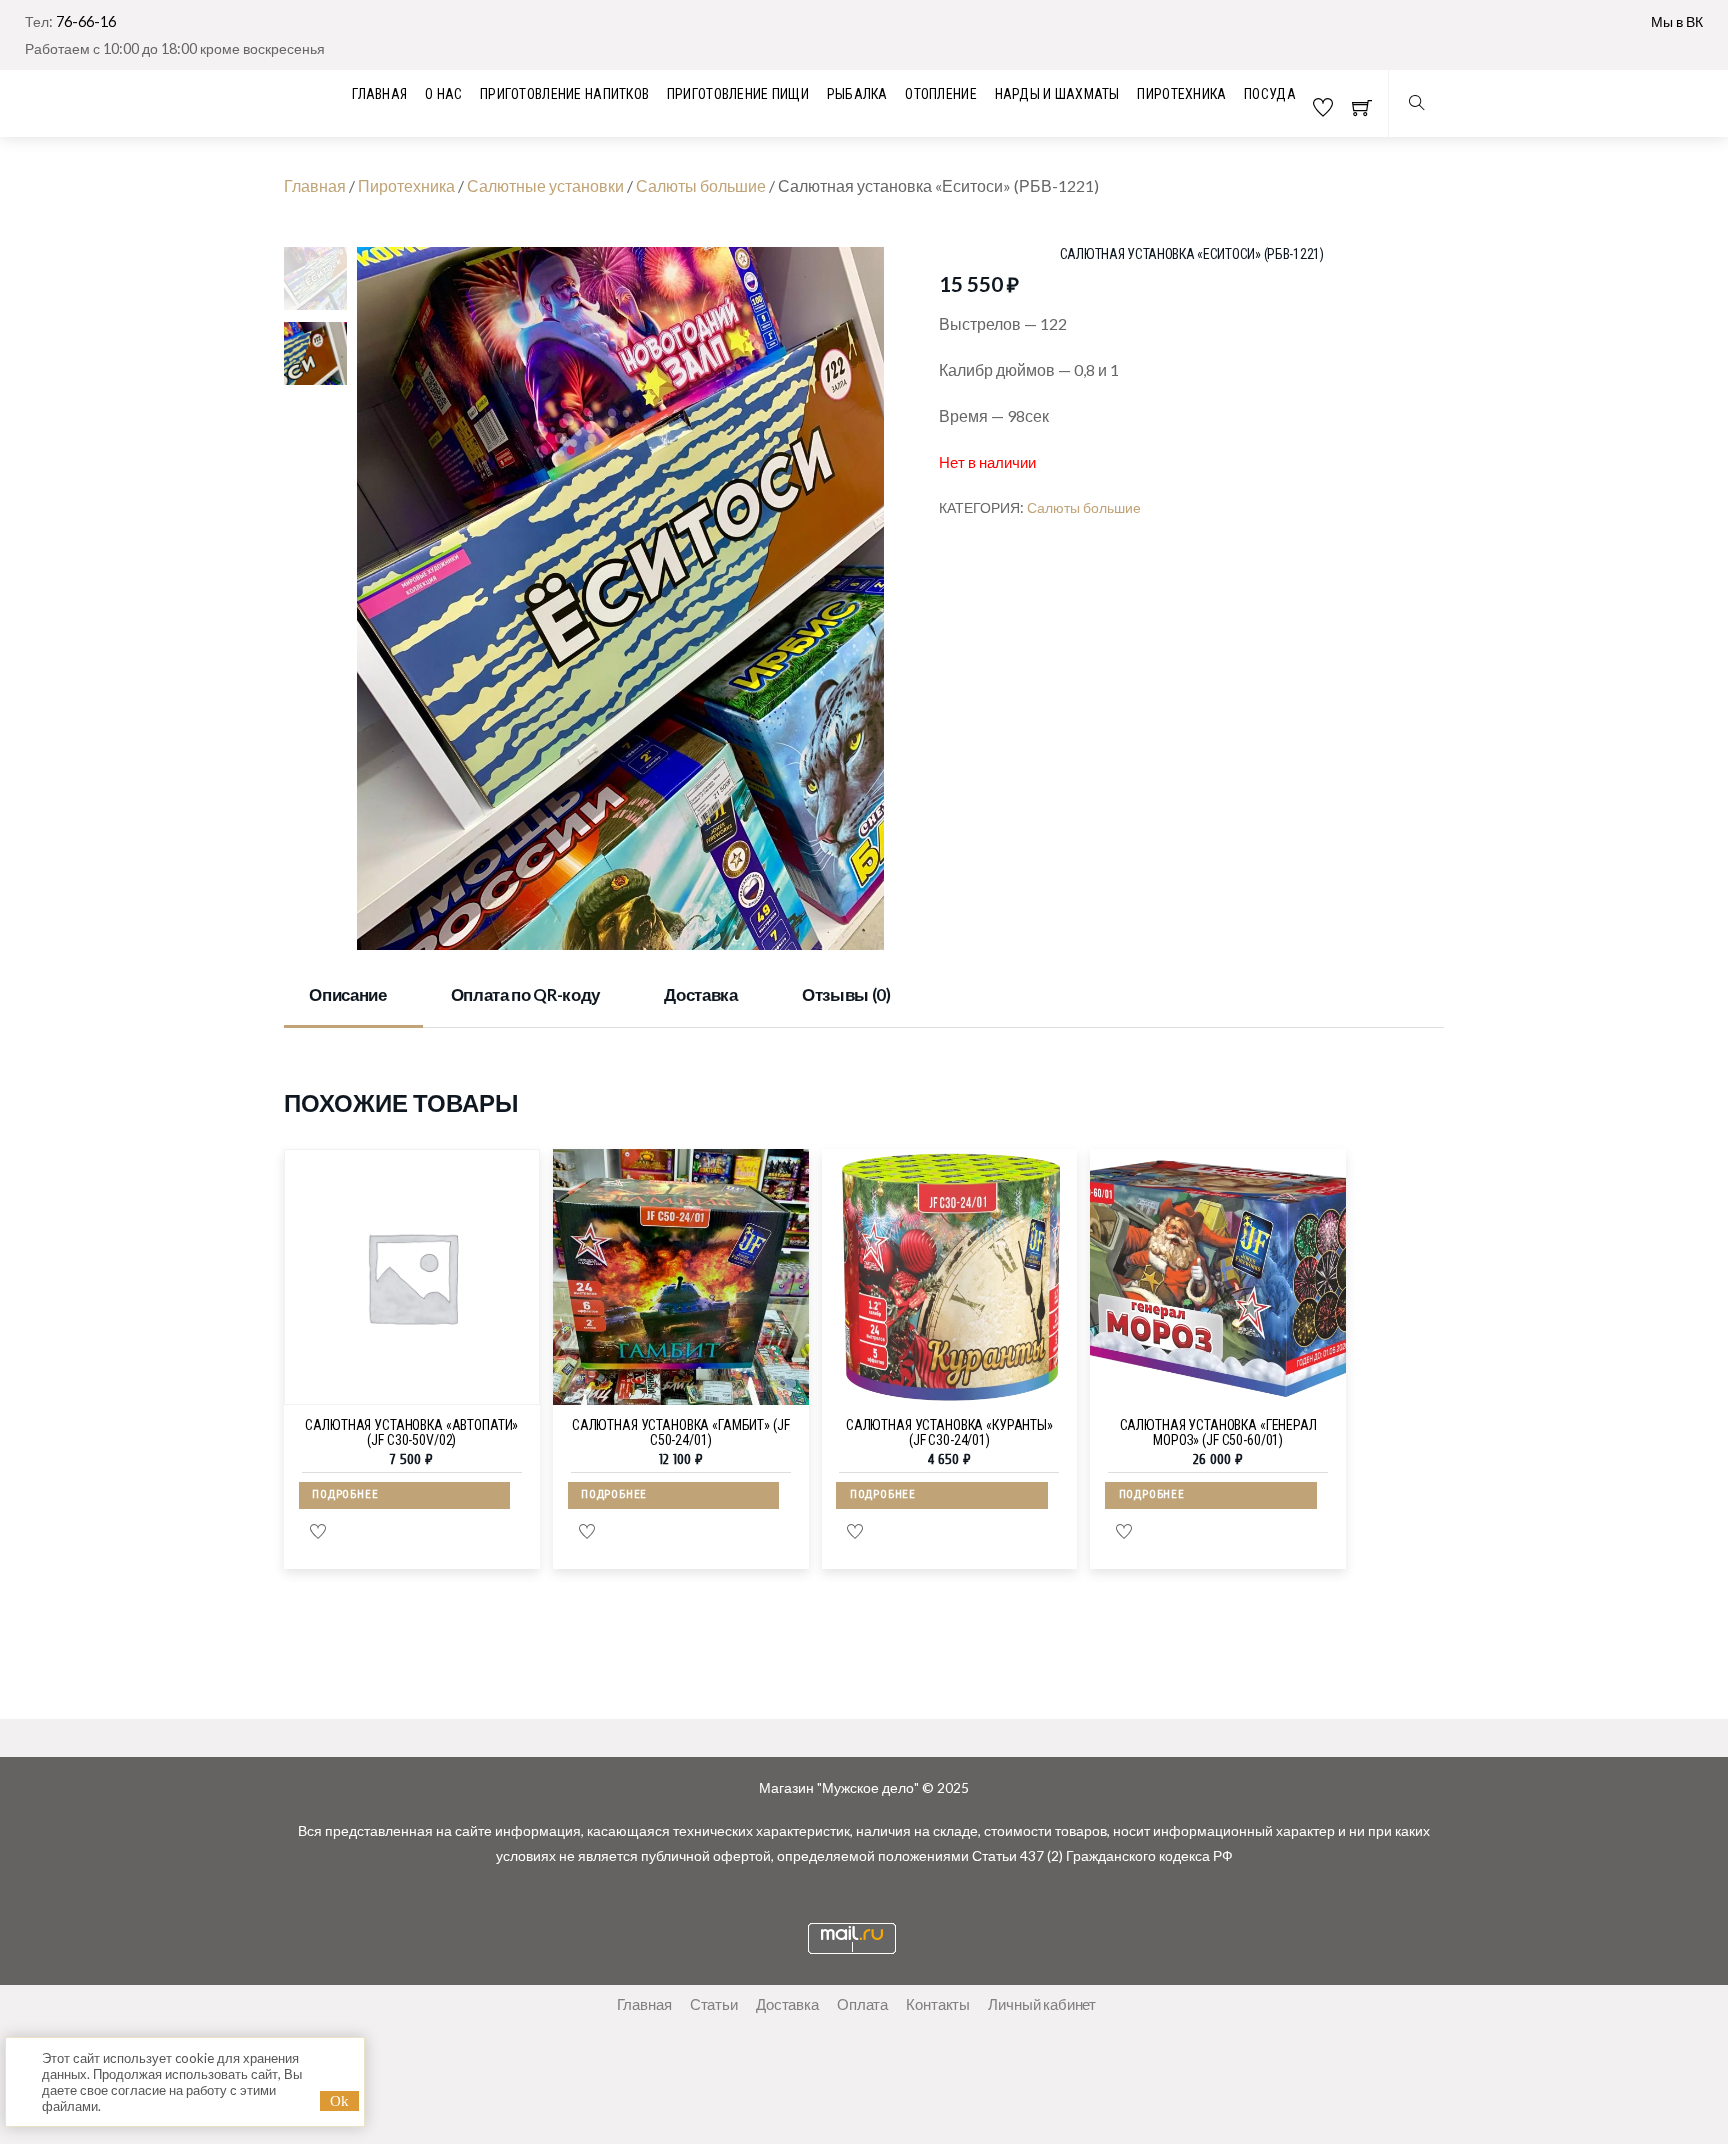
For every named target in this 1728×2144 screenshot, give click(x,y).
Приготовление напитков (564, 94)
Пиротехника (1181, 94)
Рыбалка (857, 94)
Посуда (1270, 94)
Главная (315, 185)
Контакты (938, 2004)
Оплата (862, 2004)
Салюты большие (701, 185)
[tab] (353, 997)
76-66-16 (86, 21)
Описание (347, 994)
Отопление (941, 94)
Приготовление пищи (738, 94)
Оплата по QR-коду (525, 994)
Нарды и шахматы (1057, 94)
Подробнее (345, 1494)
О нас (443, 94)
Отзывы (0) (846, 994)
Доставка (700, 994)
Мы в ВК (1677, 21)
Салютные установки (545, 185)
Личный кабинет (1042, 2004)
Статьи (714, 2004)
